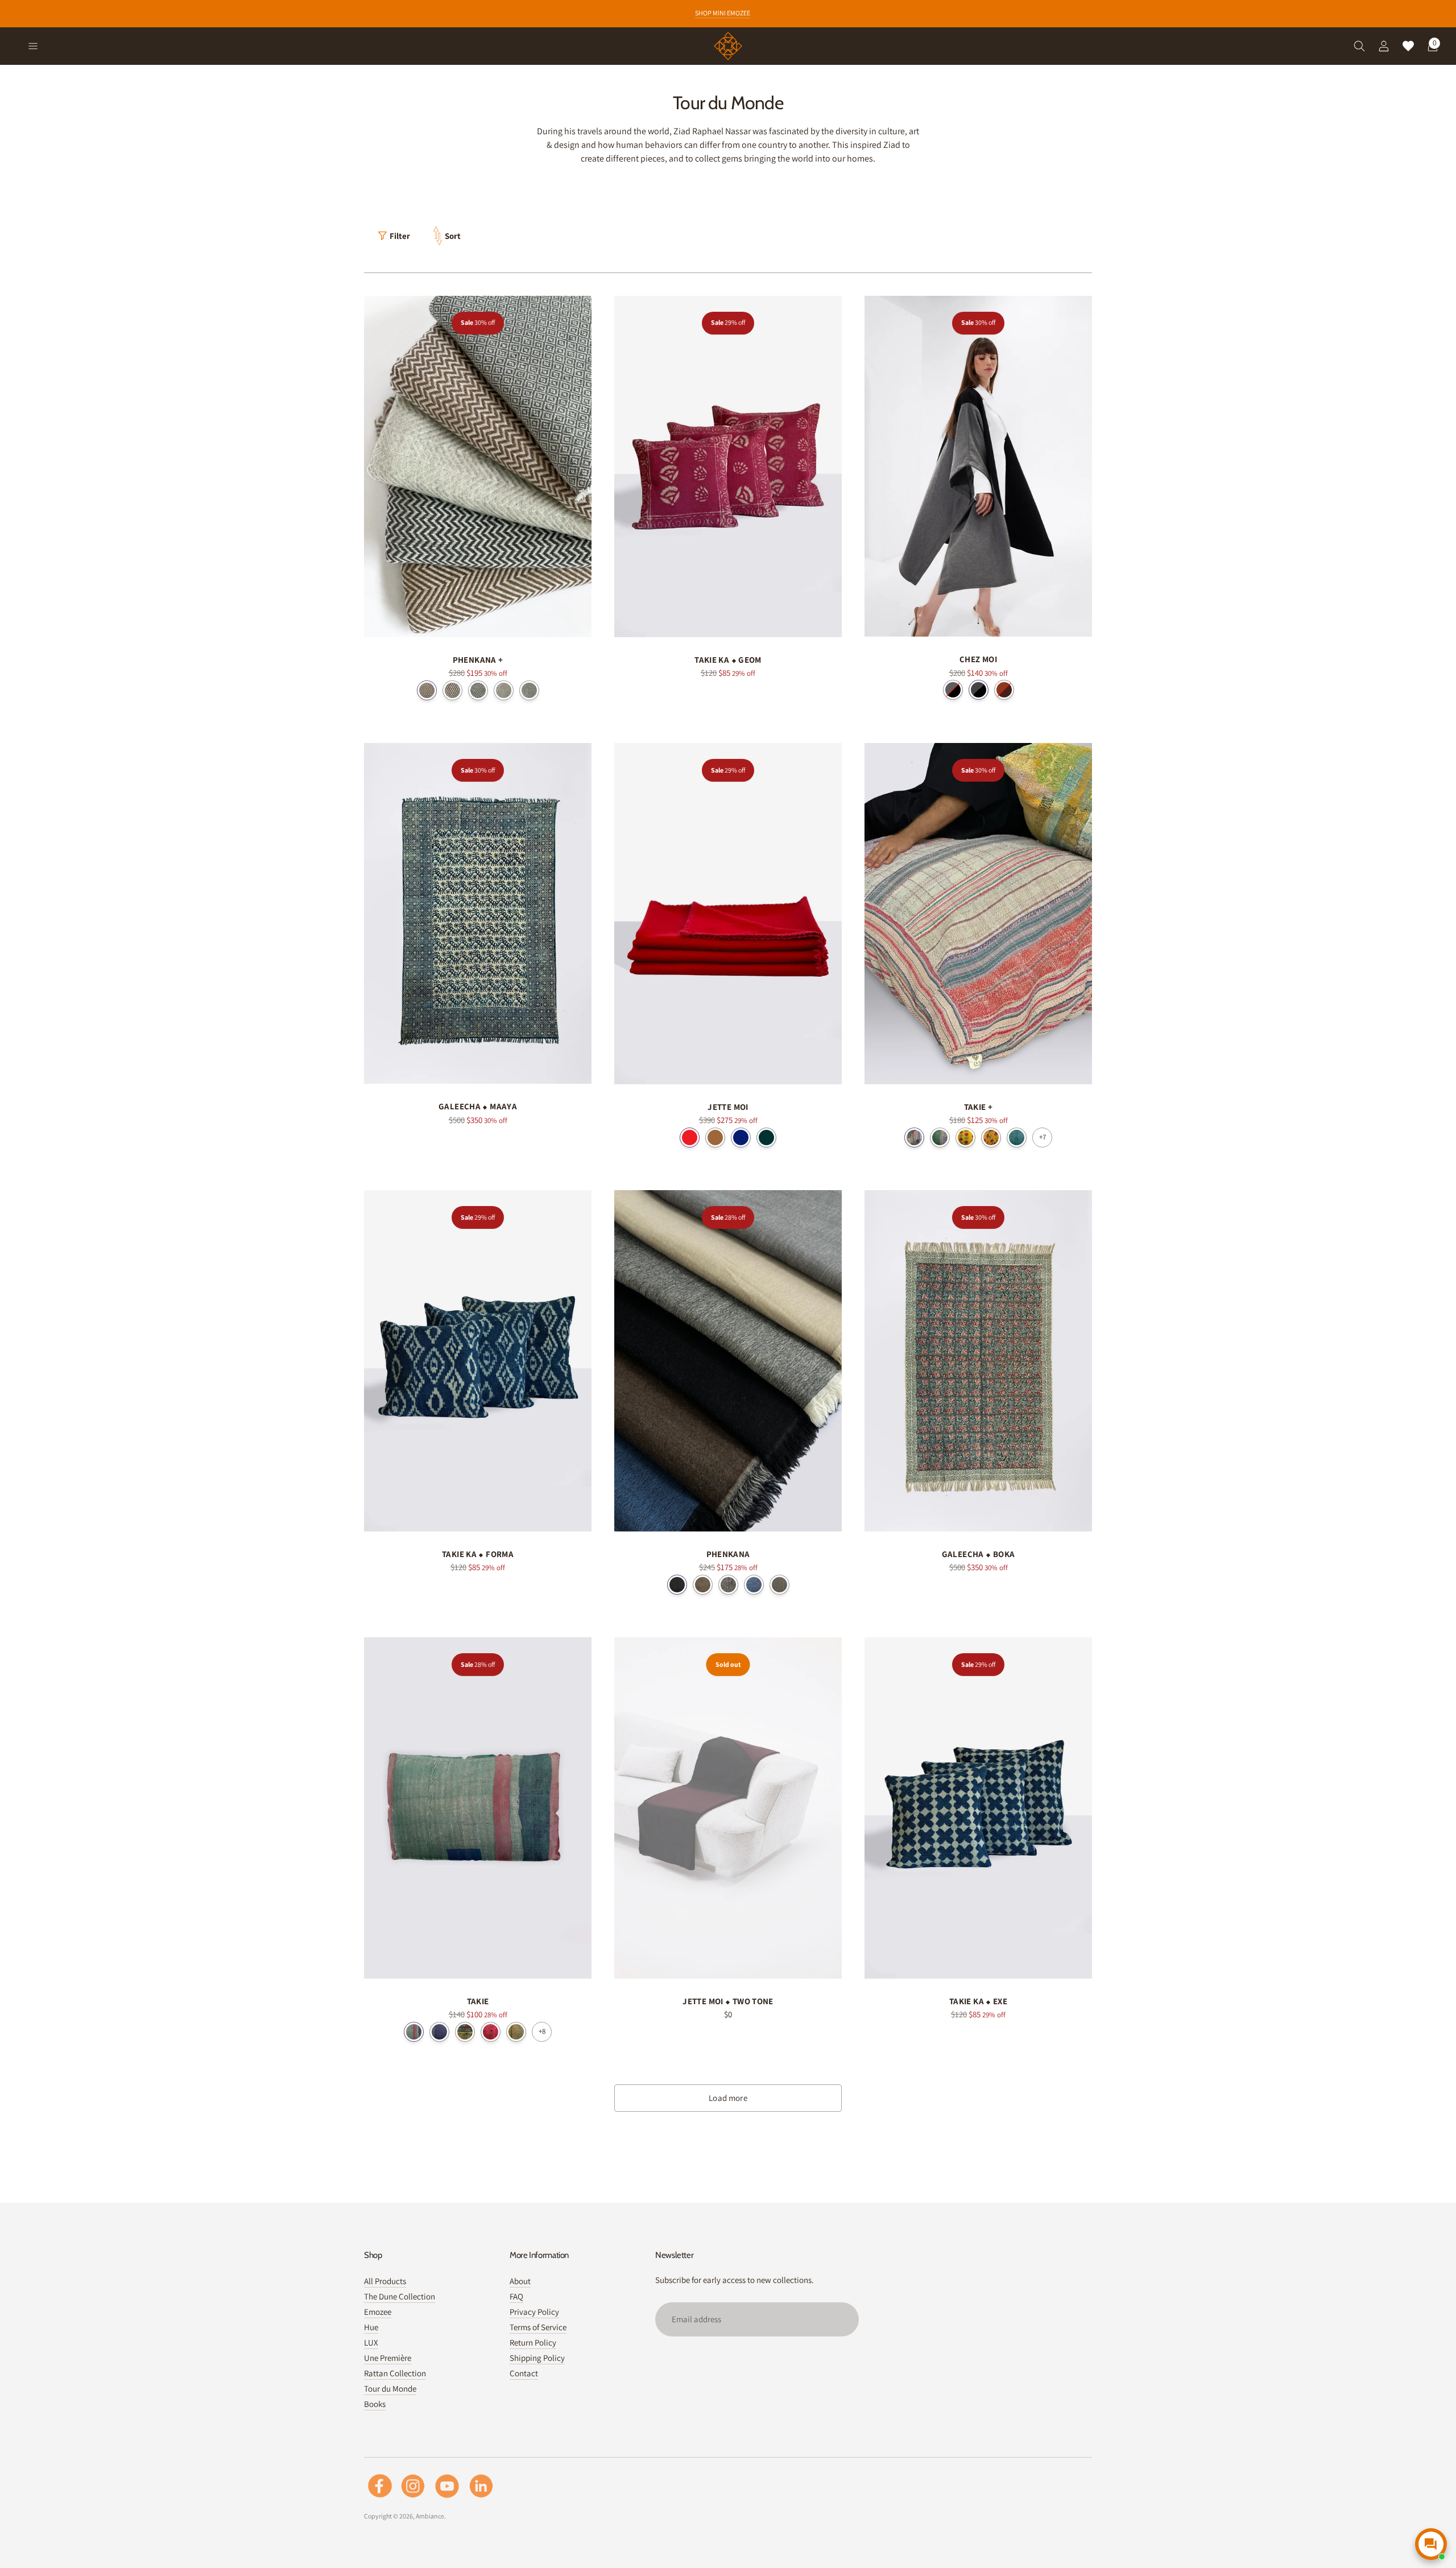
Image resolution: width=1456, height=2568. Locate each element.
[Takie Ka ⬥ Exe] (978, 1808)
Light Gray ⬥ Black (953, 690)
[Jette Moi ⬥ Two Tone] (728, 1808)
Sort (453, 236)
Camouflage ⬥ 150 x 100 (1017, 1138)
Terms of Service (538, 2327)
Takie (478, 2001)
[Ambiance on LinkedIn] (481, 2486)
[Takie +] (978, 914)
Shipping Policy (537, 2358)
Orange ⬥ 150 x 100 (991, 1138)
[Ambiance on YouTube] (447, 2486)
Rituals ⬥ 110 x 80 (465, 2032)
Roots (703, 1585)
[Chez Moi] (978, 466)
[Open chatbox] (1431, 2544)
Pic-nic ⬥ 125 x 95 (491, 2032)
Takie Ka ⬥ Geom (728, 660)
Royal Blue (741, 1138)
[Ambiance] (728, 46)
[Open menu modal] (28, 46)
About (520, 2281)
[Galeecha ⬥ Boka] (978, 1361)
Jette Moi (728, 1107)
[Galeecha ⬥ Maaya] (478, 914)
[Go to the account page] (1379, 46)
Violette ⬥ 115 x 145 (439, 2032)
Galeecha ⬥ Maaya (478, 1106)
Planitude (529, 690)
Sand (427, 690)
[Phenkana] (728, 1361)
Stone (478, 690)
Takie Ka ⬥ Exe (978, 2001)
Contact (524, 2373)
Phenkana (728, 1554)
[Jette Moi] (728, 914)
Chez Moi (978, 659)
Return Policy (533, 2342)
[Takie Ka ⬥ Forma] (478, 1361)
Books (375, 2404)
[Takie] (478, 1808)
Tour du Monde (390, 2389)
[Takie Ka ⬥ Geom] (728, 466)
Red (690, 1138)
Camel (715, 1138)
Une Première (388, 2358)
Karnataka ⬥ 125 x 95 (516, 2032)
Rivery (504, 690)
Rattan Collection (395, 2373)
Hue (371, 2327)
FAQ (516, 2296)
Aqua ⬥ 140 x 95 (940, 1138)
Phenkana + (478, 660)
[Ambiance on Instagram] (413, 2486)
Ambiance (430, 2516)
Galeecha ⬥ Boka (979, 1554)
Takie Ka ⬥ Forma (478, 1554)
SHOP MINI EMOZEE (723, 13)
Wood (779, 1585)
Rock (452, 690)
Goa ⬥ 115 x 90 (414, 2032)
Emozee (378, 2312)
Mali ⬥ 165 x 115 (965, 1138)
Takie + (979, 1107)
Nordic (766, 1138)
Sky (754, 1585)
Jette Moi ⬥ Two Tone (728, 2001)
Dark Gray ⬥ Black (979, 690)
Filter (400, 236)
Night (677, 1585)
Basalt (728, 1585)
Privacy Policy (534, 2312)
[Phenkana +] (478, 466)
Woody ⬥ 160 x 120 (914, 1138)
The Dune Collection (400, 2296)
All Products (385, 2281)
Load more (728, 2098)
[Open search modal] (1354, 46)
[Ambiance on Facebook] (380, 2486)
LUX (371, 2342)
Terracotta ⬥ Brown (1004, 690)
